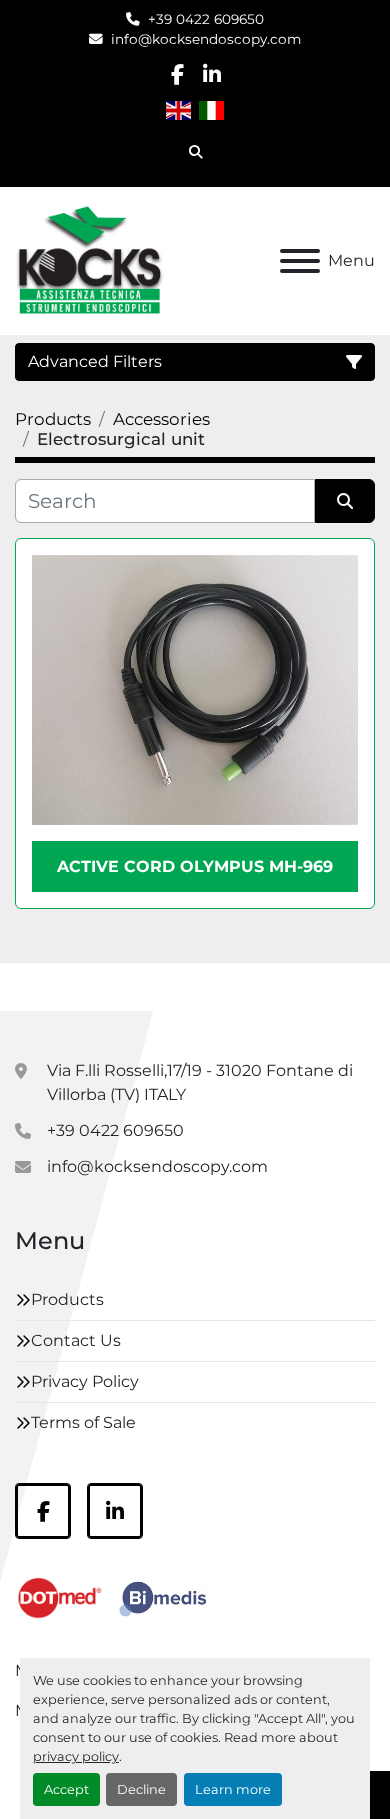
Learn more (233, 1789)
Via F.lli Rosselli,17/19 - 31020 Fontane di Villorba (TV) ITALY (200, 1082)
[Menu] (300, 261)
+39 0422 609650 (206, 19)
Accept (66, 1789)
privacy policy (76, 1756)
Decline (141, 1789)
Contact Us (76, 1340)
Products (67, 1299)
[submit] (345, 501)
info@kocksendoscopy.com (206, 39)
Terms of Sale (83, 1422)
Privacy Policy (85, 1381)
